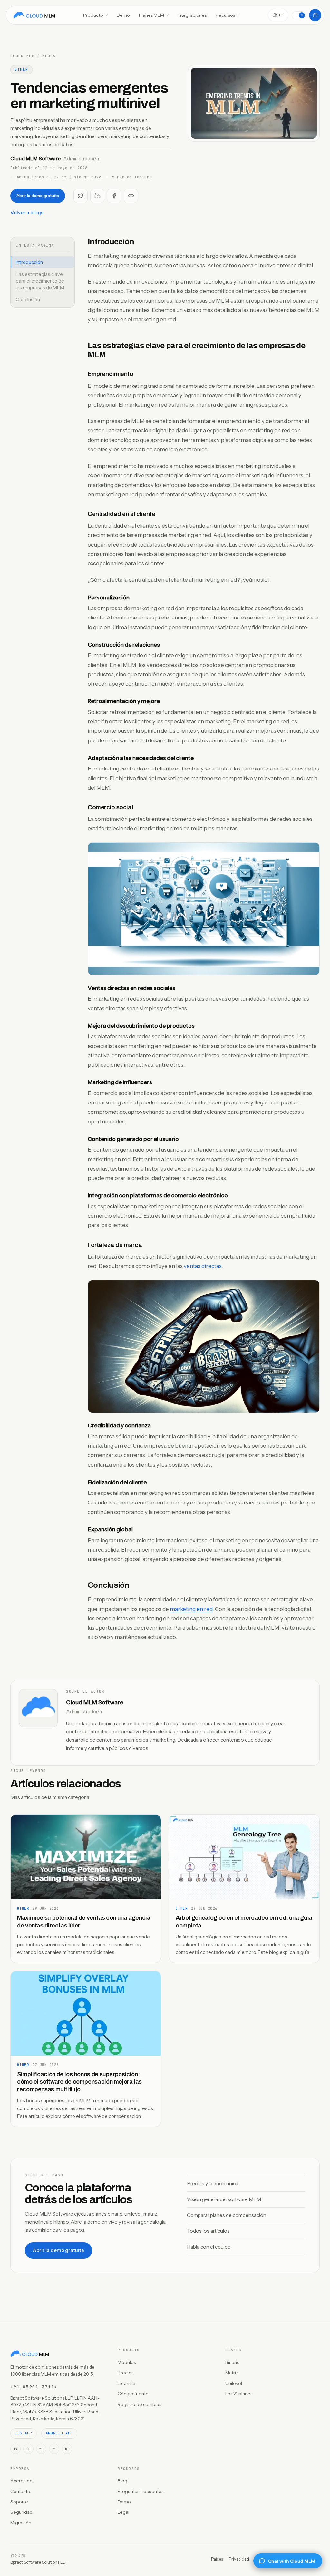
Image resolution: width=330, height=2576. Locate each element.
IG (67, 2449)
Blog (122, 2481)
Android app (59, 2433)
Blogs (49, 56)
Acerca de (21, 2481)
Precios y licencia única (213, 2184)
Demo (123, 15)
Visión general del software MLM (224, 2199)
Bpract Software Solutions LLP (39, 2562)
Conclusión (28, 300)
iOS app (24, 2433)
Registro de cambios (139, 2404)
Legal (123, 2512)
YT (41, 2449)
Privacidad (239, 2559)
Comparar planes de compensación (227, 2215)
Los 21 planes (239, 2394)
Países (217, 2559)
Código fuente (133, 2394)
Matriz (232, 2373)
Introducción (29, 262)
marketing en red (191, 1609)
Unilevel (234, 2383)
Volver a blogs (27, 212)
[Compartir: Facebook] (114, 196)
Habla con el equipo (209, 2247)
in (15, 2449)
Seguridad (21, 2512)
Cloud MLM (22, 56)
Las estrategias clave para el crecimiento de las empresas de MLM (40, 281)
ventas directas (203, 1266)
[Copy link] (131, 196)
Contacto (20, 2491)
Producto (93, 15)
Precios (126, 2373)
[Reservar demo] (315, 15)
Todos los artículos (208, 2231)
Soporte (19, 2502)
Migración (21, 2523)
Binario (233, 2362)
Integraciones (192, 15)
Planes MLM (151, 15)
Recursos (225, 15)
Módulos (127, 2362)
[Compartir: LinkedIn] (97, 196)
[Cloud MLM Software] (34, 15)
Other (21, 69)
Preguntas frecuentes (141, 2491)
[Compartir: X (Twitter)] (81, 196)
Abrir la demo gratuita (38, 196)
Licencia (126, 2383)
